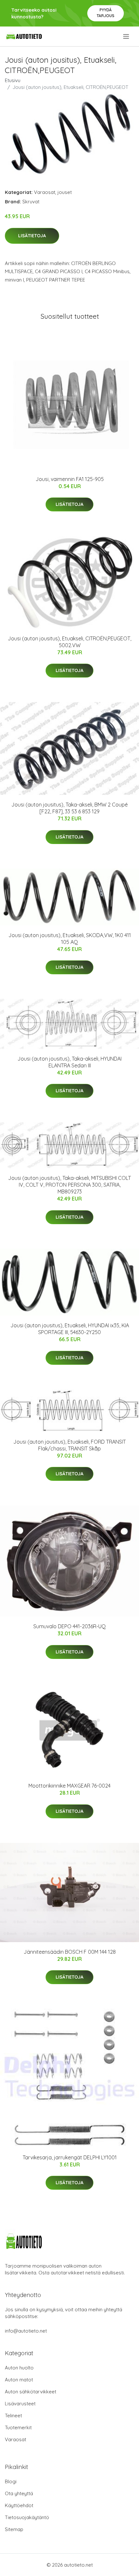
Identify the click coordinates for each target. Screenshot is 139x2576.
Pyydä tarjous (106, 13)
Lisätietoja (32, 236)
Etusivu (13, 80)
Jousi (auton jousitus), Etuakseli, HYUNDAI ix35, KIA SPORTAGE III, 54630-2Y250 (70, 1329)
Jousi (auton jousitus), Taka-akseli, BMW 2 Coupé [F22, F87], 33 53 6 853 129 (69, 808)
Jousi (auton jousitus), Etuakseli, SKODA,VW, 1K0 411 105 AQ (70, 939)
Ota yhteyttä (19, 2493)
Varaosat (45, 192)
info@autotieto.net (26, 2331)
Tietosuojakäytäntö (27, 2517)
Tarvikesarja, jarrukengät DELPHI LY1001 (70, 2157)
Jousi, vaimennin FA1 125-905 (70, 479)
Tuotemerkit (18, 2427)
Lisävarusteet (20, 2404)
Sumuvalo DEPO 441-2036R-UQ (69, 1626)
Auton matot (19, 2380)
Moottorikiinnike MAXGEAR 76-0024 (69, 1786)
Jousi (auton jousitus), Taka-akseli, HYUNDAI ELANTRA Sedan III (69, 1062)
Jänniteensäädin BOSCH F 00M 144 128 (70, 1952)
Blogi (11, 2481)
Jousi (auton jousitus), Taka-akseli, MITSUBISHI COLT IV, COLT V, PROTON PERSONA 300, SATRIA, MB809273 (69, 1185)
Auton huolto (19, 2368)
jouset (65, 192)
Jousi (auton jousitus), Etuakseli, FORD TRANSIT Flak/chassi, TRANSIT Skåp (69, 1445)
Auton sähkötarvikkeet (31, 2392)
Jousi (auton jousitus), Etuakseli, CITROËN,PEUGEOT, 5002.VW (69, 642)
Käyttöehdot (19, 2505)
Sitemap (14, 2529)
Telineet (13, 2416)
